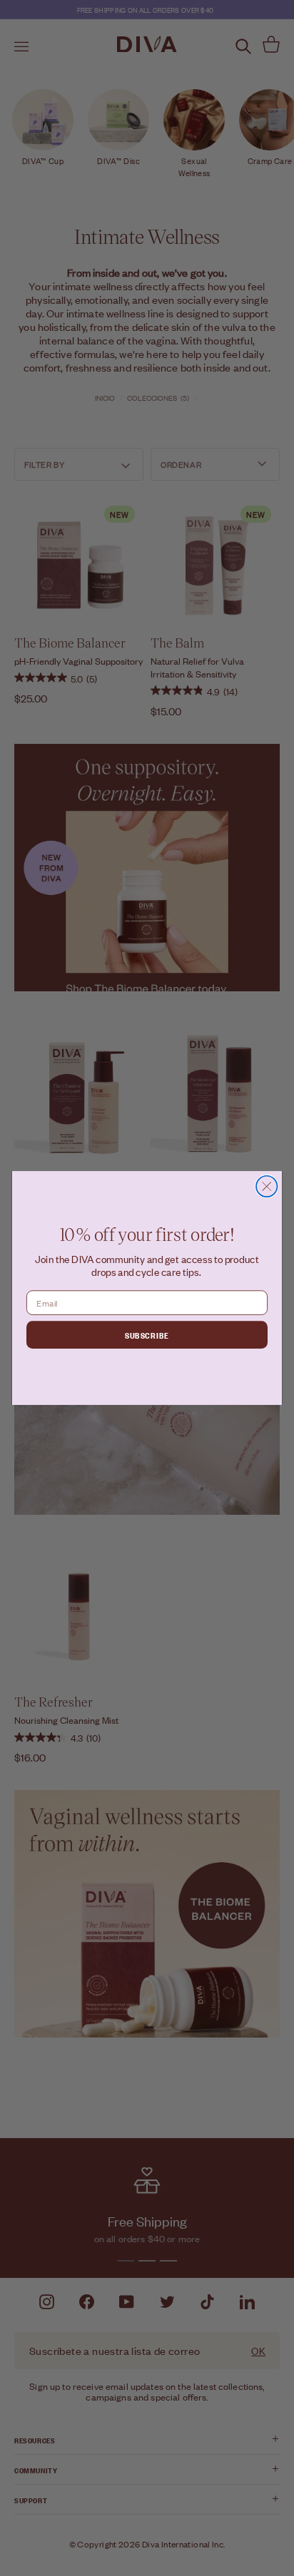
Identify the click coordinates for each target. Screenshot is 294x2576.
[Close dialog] (267, 1186)
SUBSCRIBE (147, 1334)
